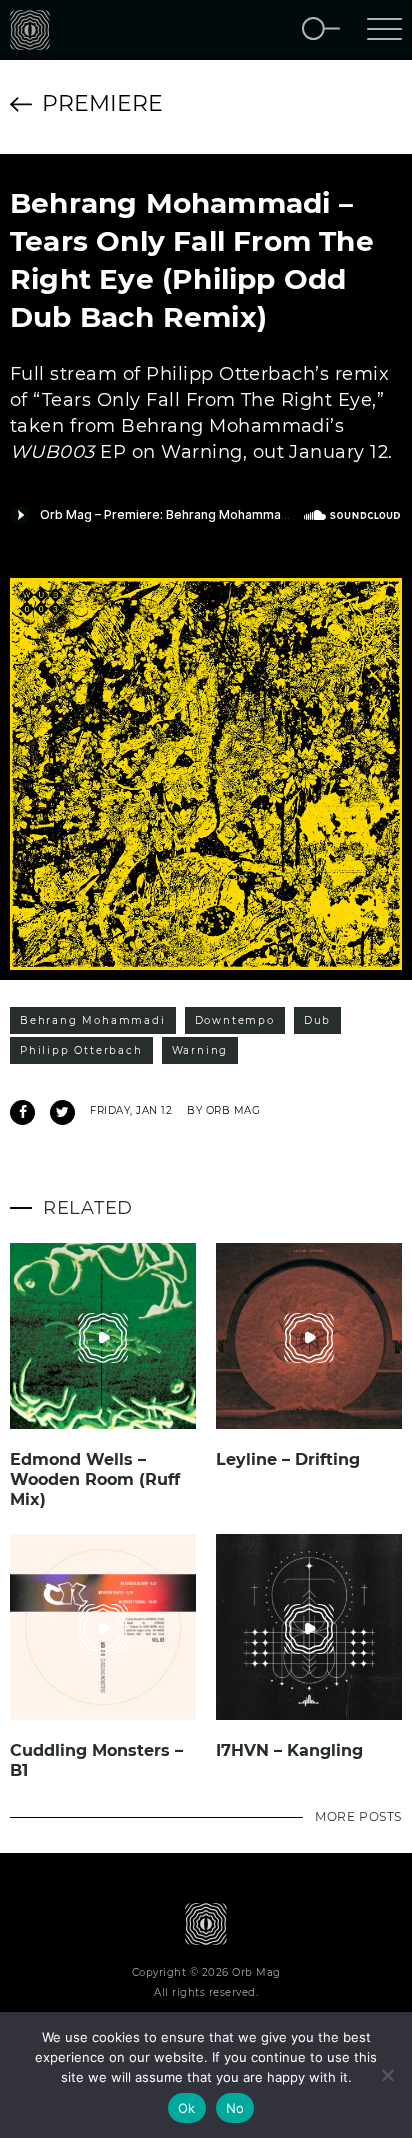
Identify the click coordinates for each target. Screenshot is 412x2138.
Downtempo (235, 1020)
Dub (317, 1020)
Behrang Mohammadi (93, 1020)
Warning (200, 1050)
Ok (187, 2108)
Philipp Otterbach (81, 1050)
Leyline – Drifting (288, 1459)
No (235, 2108)
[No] (387, 2075)
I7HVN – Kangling (289, 1750)
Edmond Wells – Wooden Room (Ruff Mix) (95, 1479)
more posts (358, 1816)
